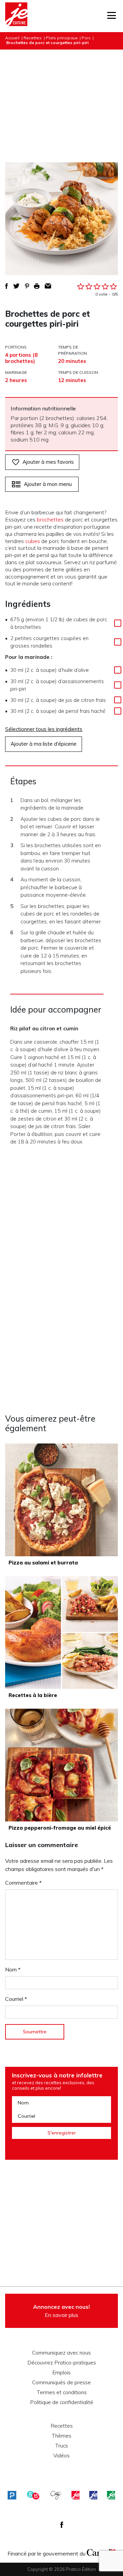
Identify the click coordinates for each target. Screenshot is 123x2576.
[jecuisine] (76, 2495)
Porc (86, 38)
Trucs (61, 2446)
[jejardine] (111, 2495)
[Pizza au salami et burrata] (61, 1500)
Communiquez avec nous (61, 2353)
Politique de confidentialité (62, 2402)
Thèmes (61, 2436)
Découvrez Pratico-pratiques (62, 2363)
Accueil (12, 38)
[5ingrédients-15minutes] (33, 2495)
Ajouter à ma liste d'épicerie (44, 744)
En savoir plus (61, 2311)
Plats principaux (62, 38)
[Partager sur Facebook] (6, 286)
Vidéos (61, 2456)
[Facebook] (62, 2525)
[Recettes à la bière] (61, 1632)
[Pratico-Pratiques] (12, 2495)
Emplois (61, 2373)
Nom (13, 1969)
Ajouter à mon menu (48, 484)
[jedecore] (93, 2495)
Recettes (33, 38)
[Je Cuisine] (16, 16)
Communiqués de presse (61, 2383)
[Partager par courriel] (48, 286)
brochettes (50, 519)
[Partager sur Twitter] (16, 286)
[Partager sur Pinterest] (27, 286)
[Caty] (56, 2495)
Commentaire (23, 1883)
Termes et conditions (62, 2392)
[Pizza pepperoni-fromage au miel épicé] (61, 1765)
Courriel (16, 1999)
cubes (33, 541)
